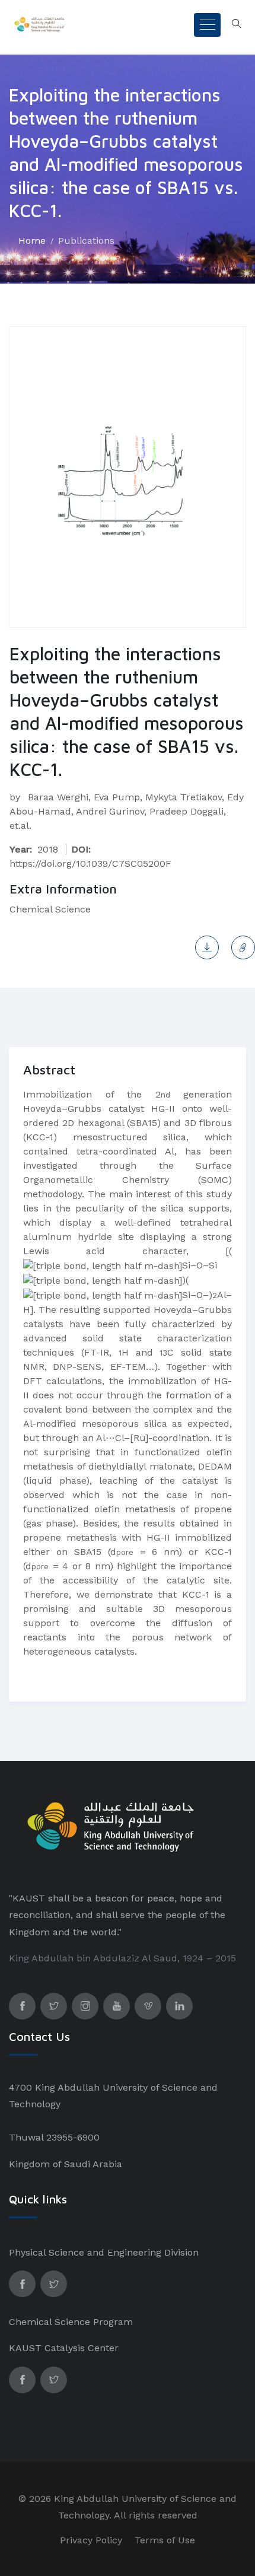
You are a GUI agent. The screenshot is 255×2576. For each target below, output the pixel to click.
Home (32, 241)
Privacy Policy (91, 2540)
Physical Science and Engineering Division (104, 2252)
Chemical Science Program (71, 2322)
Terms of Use (165, 2540)
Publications (86, 241)
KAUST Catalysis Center (64, 2348)
